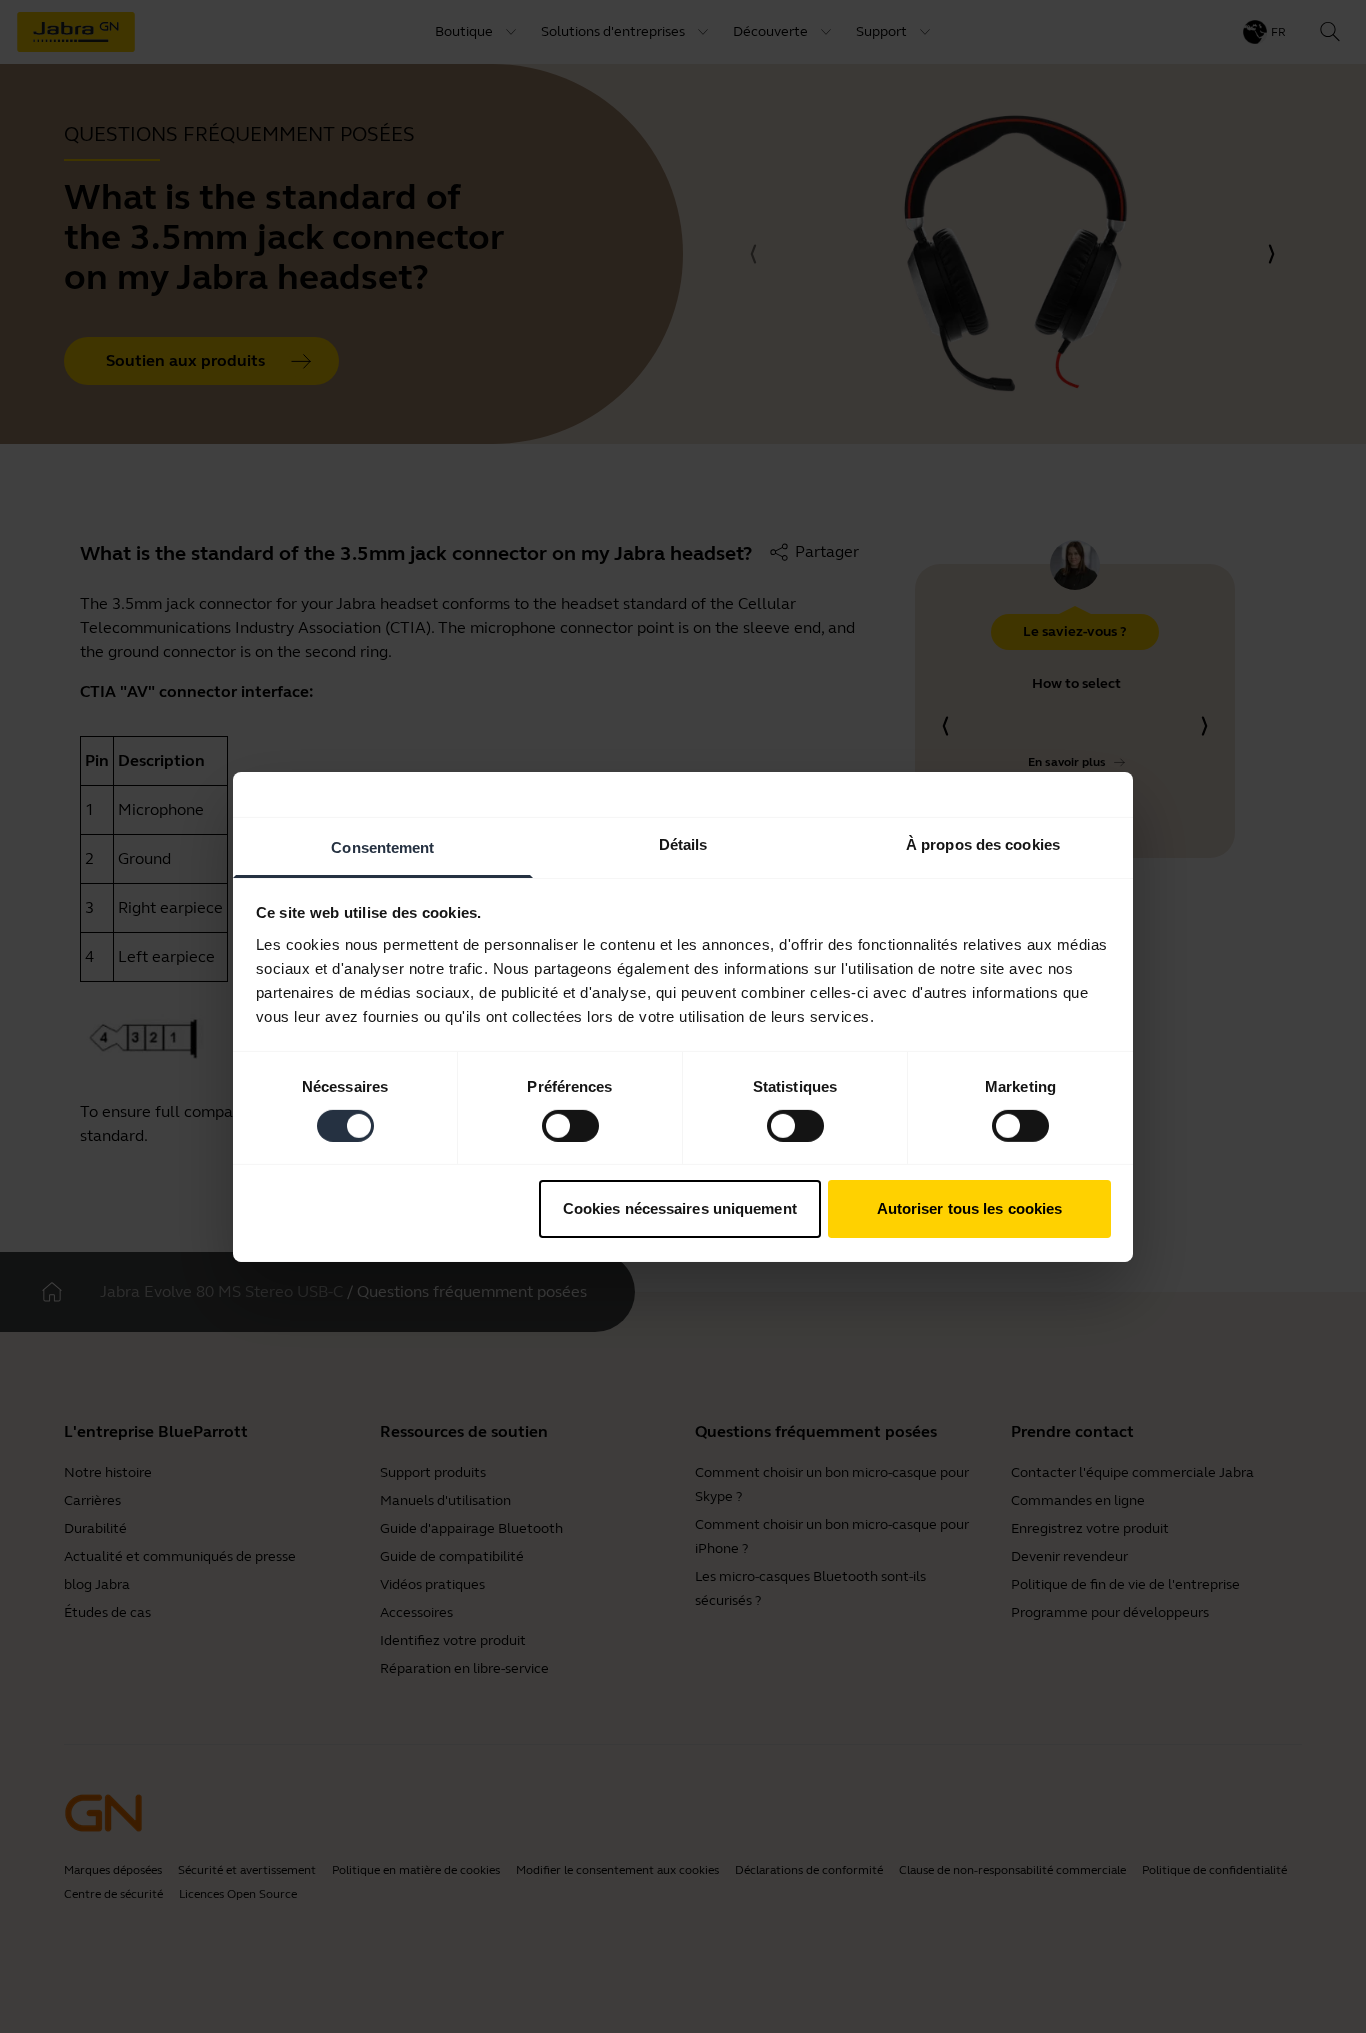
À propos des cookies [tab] (983, 843)
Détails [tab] (683, 843)
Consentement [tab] (382, 846)
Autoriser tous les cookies (970, 1208)
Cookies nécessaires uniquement (680, 1208)
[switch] (570, 1126)
